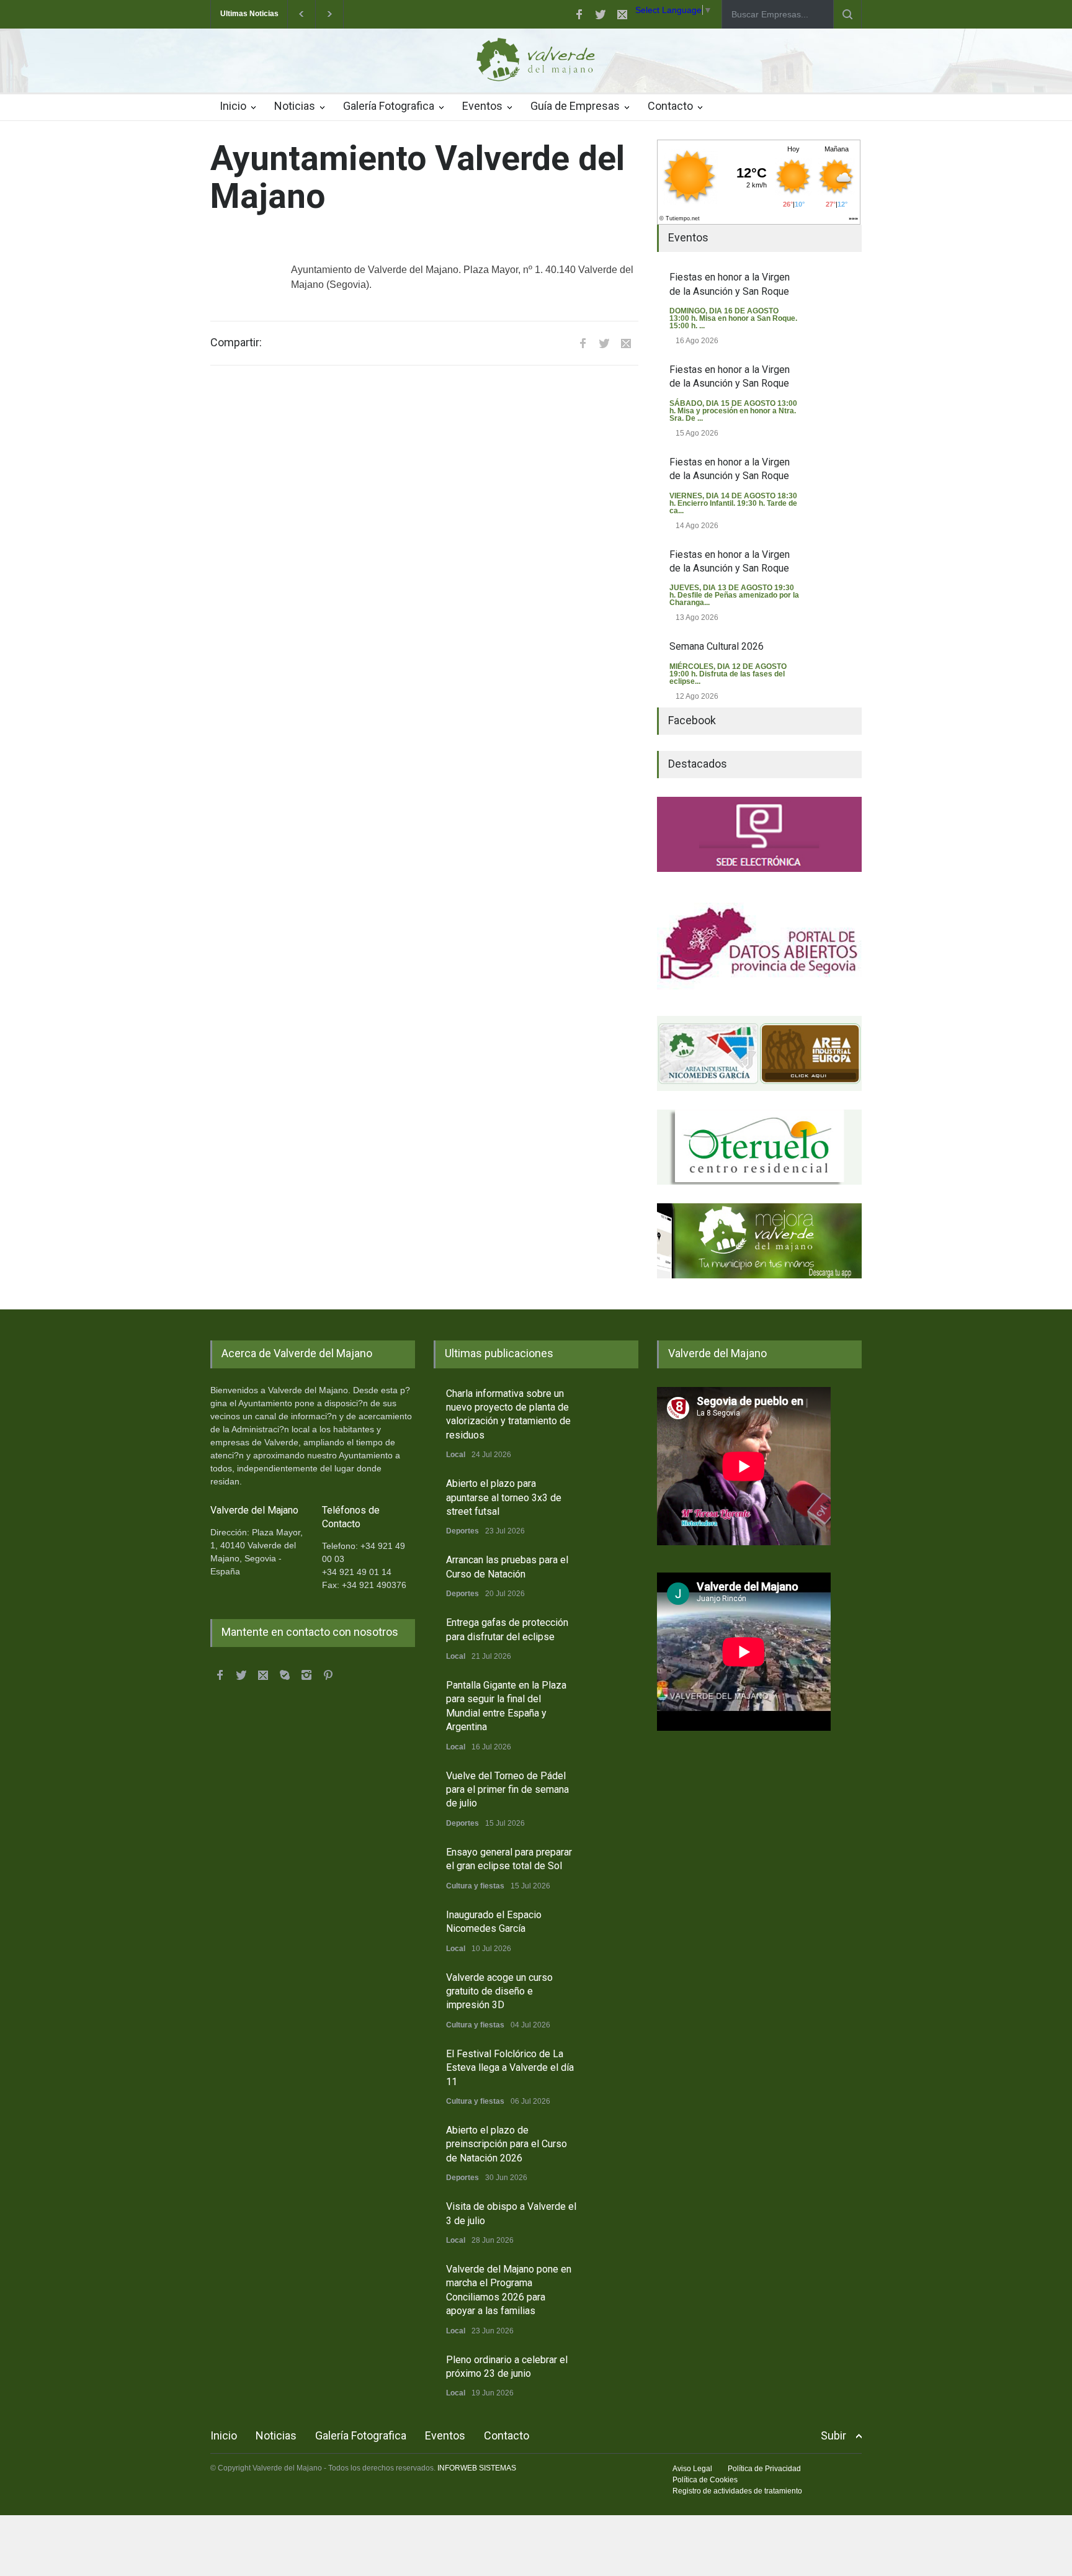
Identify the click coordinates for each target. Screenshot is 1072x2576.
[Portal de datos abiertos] (759, 944)
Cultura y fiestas (475, 1886)
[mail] (622, 14)
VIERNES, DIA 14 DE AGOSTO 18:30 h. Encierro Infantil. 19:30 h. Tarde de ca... (733, 503)
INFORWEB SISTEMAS (477, 2468)
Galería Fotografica (389, 106)
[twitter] (601, 14)
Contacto (670, 106)
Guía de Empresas (575, 106)
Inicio (233, 106)
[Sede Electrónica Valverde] (759, 834)
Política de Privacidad (764, 2469)
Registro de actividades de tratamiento (737, 2491)
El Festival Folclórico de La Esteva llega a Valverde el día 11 (510, 2068)
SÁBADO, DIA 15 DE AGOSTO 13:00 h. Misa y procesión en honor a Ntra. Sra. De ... (733, 411)
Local (456, 1455)
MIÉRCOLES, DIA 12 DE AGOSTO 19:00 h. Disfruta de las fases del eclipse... (728, 674)
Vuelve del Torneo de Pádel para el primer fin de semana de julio (507, 1790)
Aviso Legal (692, 2469)
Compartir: (236, 343)
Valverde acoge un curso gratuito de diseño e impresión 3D (499, 1991)
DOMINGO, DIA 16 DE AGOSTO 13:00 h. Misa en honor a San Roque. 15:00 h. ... (733, 318)
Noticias (295, 106)
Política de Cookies (705, 2480)
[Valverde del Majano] (536, 63)
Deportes (462, 1531)
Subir (833, 2435)
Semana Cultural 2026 (717, 646)
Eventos (482, 106)
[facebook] (579, 14)
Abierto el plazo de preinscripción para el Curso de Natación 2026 (507, 2144)
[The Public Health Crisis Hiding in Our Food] (759, 1053)
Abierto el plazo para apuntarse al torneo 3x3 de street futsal (504, 1497)
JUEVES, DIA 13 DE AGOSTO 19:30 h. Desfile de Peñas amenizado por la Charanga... (734, 595)
